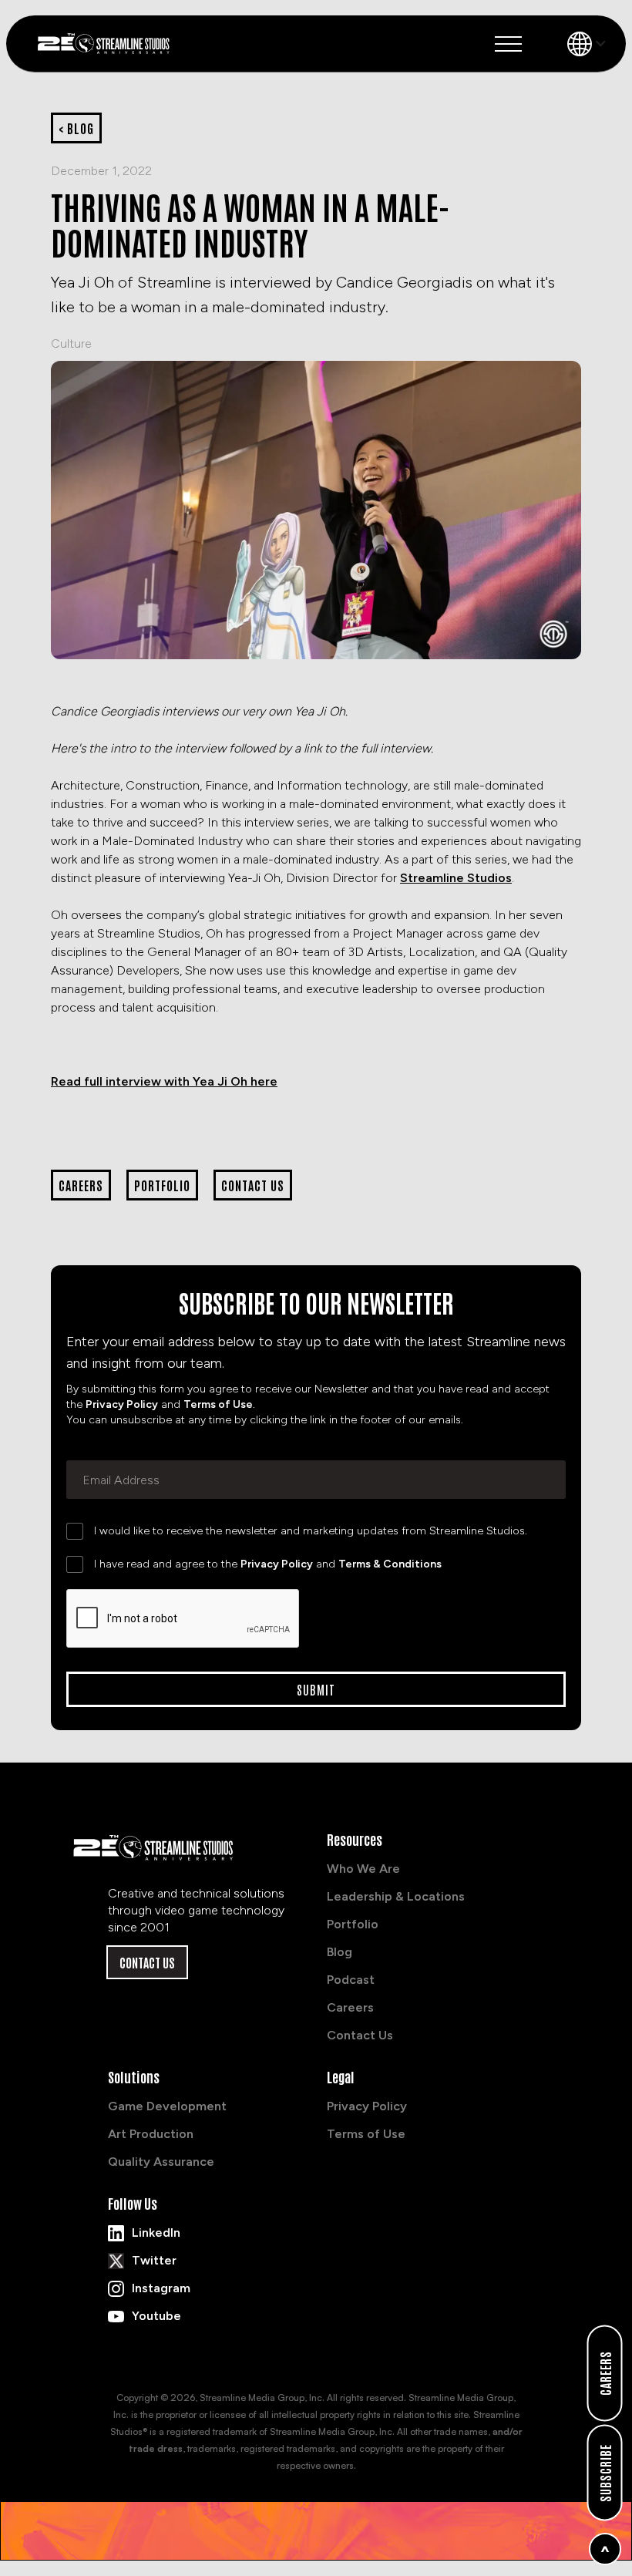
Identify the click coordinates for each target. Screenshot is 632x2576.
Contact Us (147, 1962)
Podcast (351, 1980)
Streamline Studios (456, 878)
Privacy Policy (122, 1404)
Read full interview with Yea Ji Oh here (164, 1081)
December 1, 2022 (101, 171)
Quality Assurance (161, 2162)
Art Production (151, 2134)
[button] (508, 44)
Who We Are (363, 1869)
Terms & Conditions (390, 1564)
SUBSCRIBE (605, 2473)
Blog (340, 1952)
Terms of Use (218, 1404)
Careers (350, 2007)
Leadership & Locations (396, 1896)
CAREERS (605, 2373)
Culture (71, 343)
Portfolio (353, 1924)
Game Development (167, 2106)
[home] (109, 43)
